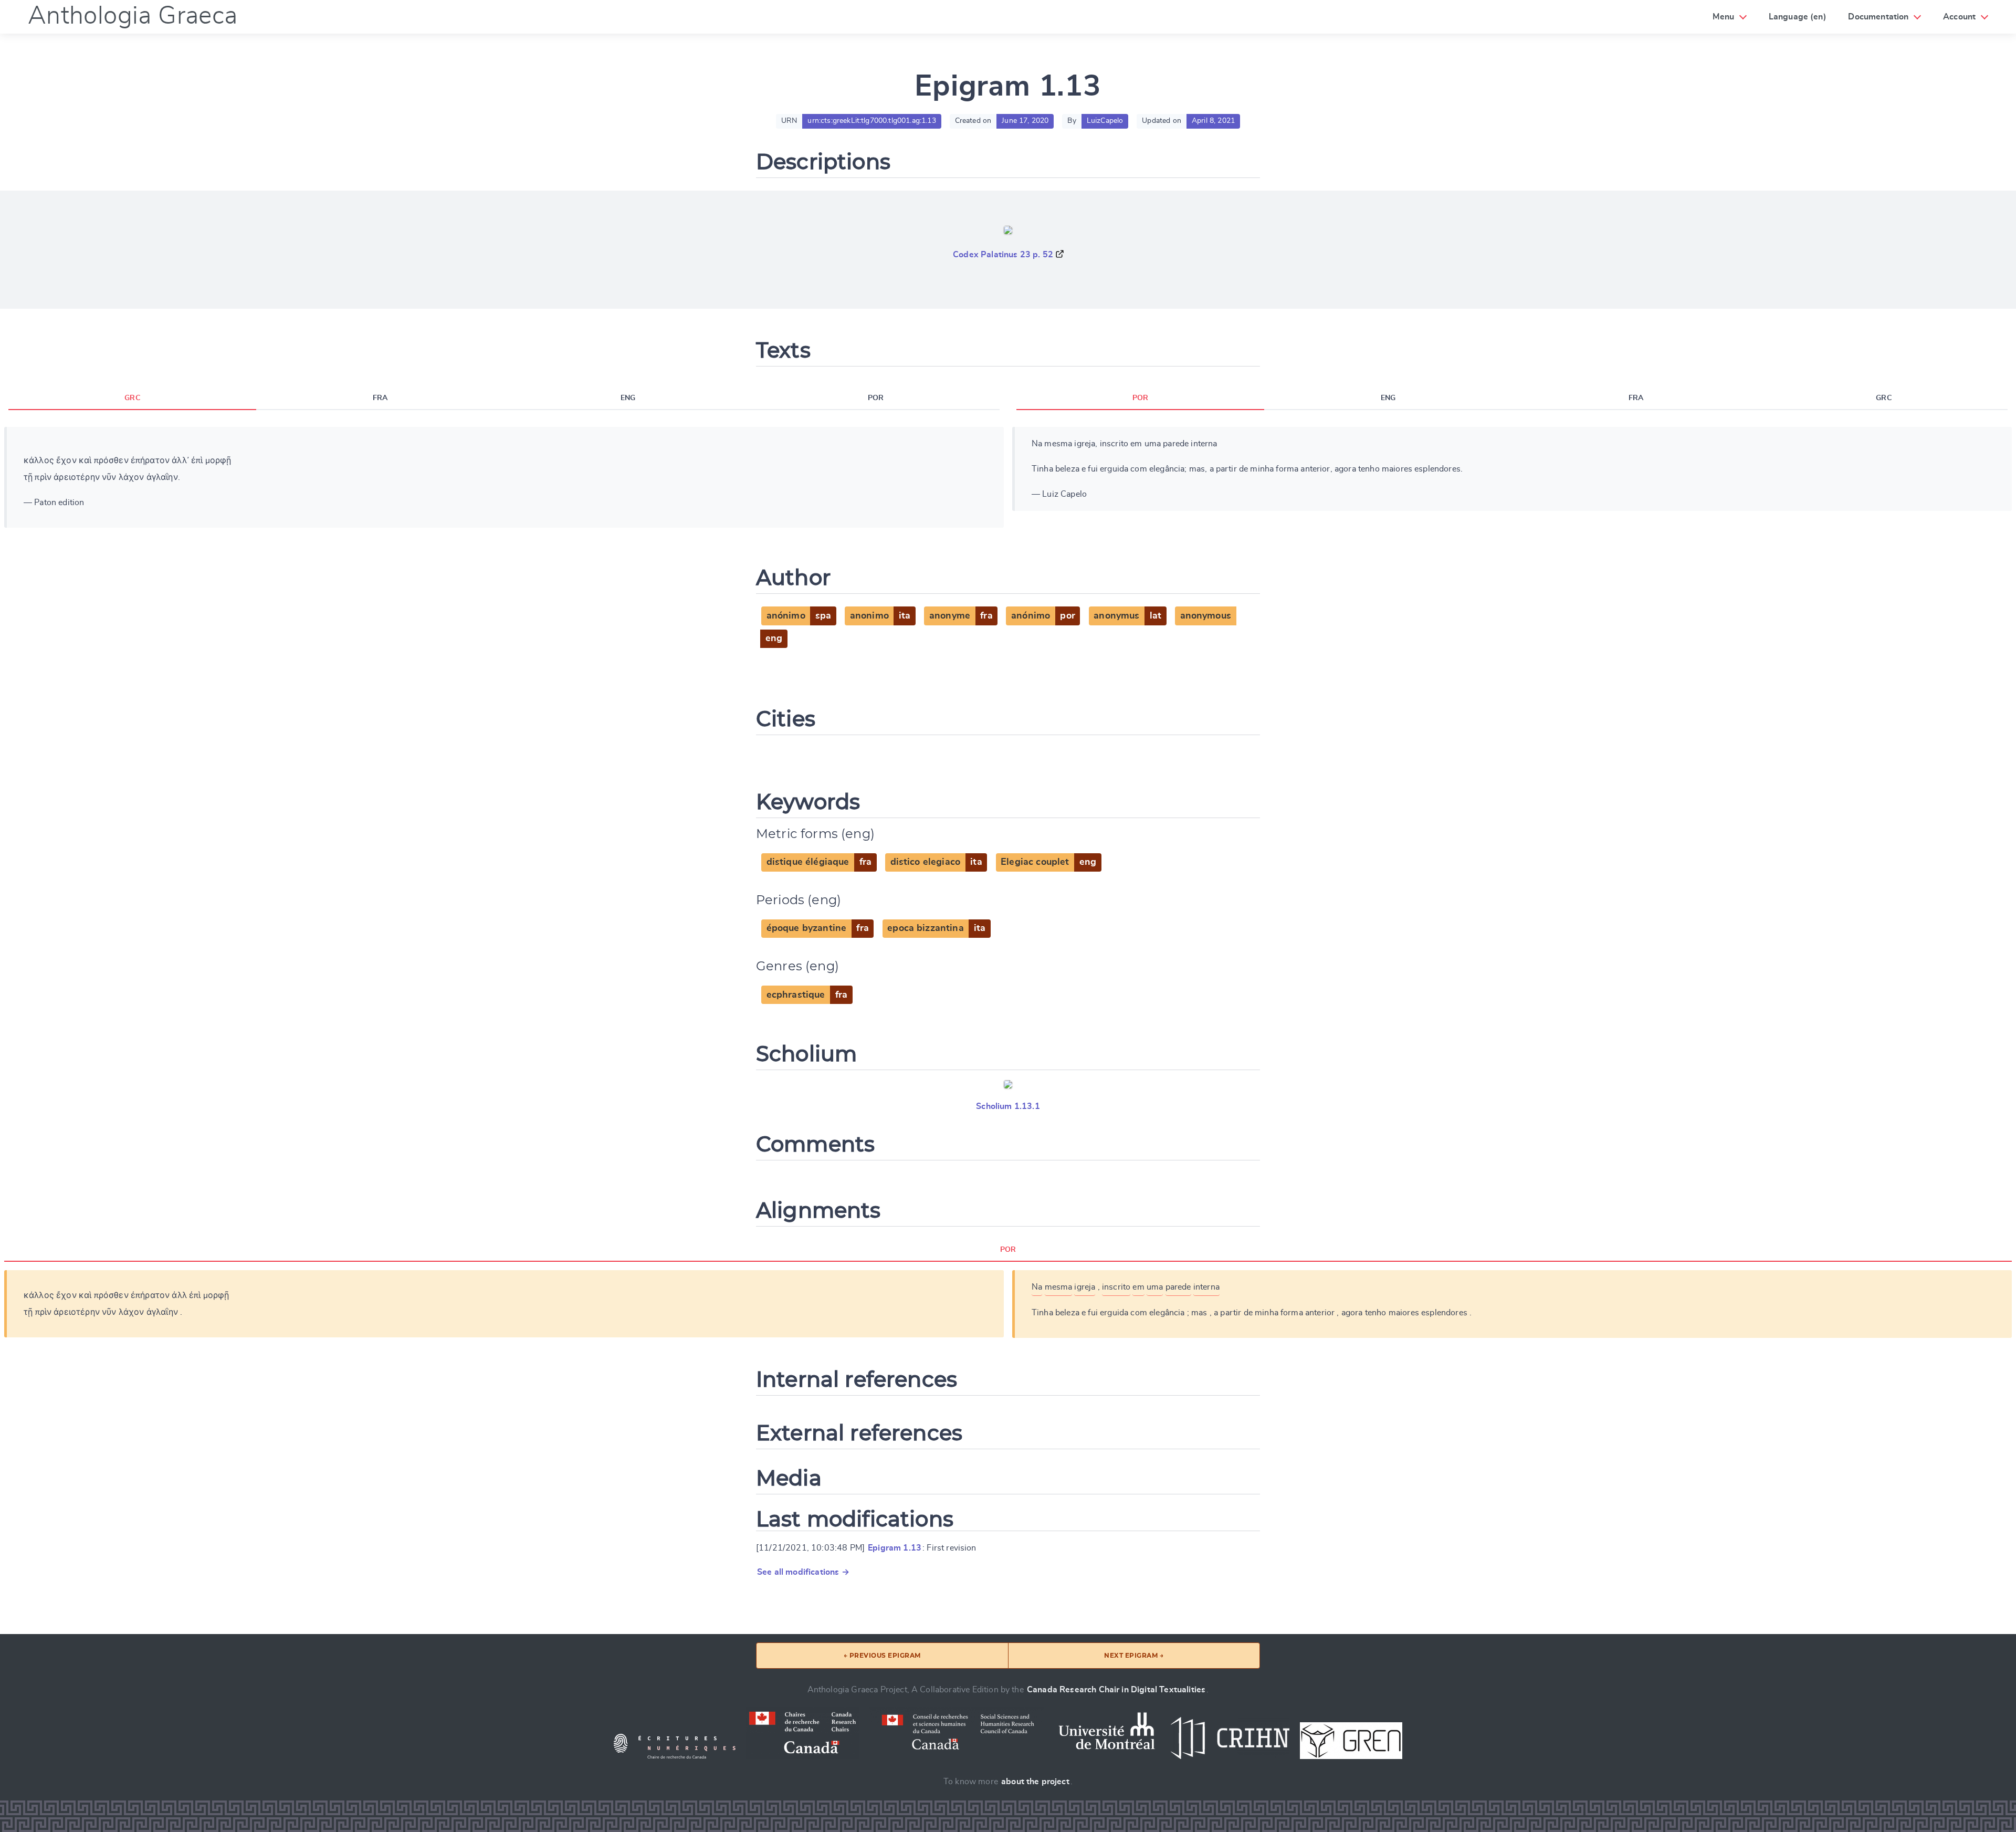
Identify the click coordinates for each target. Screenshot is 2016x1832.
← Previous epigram (882, 1655)
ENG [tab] (628, 398)
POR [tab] (876, 398)
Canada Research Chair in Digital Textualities (1116, 1690)
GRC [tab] (132, 398)
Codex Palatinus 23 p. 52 (1003, 255)
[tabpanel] (504, 477)
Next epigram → (1134, 1655)
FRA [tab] (380, 398)
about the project (1035, 1782)
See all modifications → (803, 1572)
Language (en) (1798, 17)
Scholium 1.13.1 (1008, 1106)
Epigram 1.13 (895, 1548)
